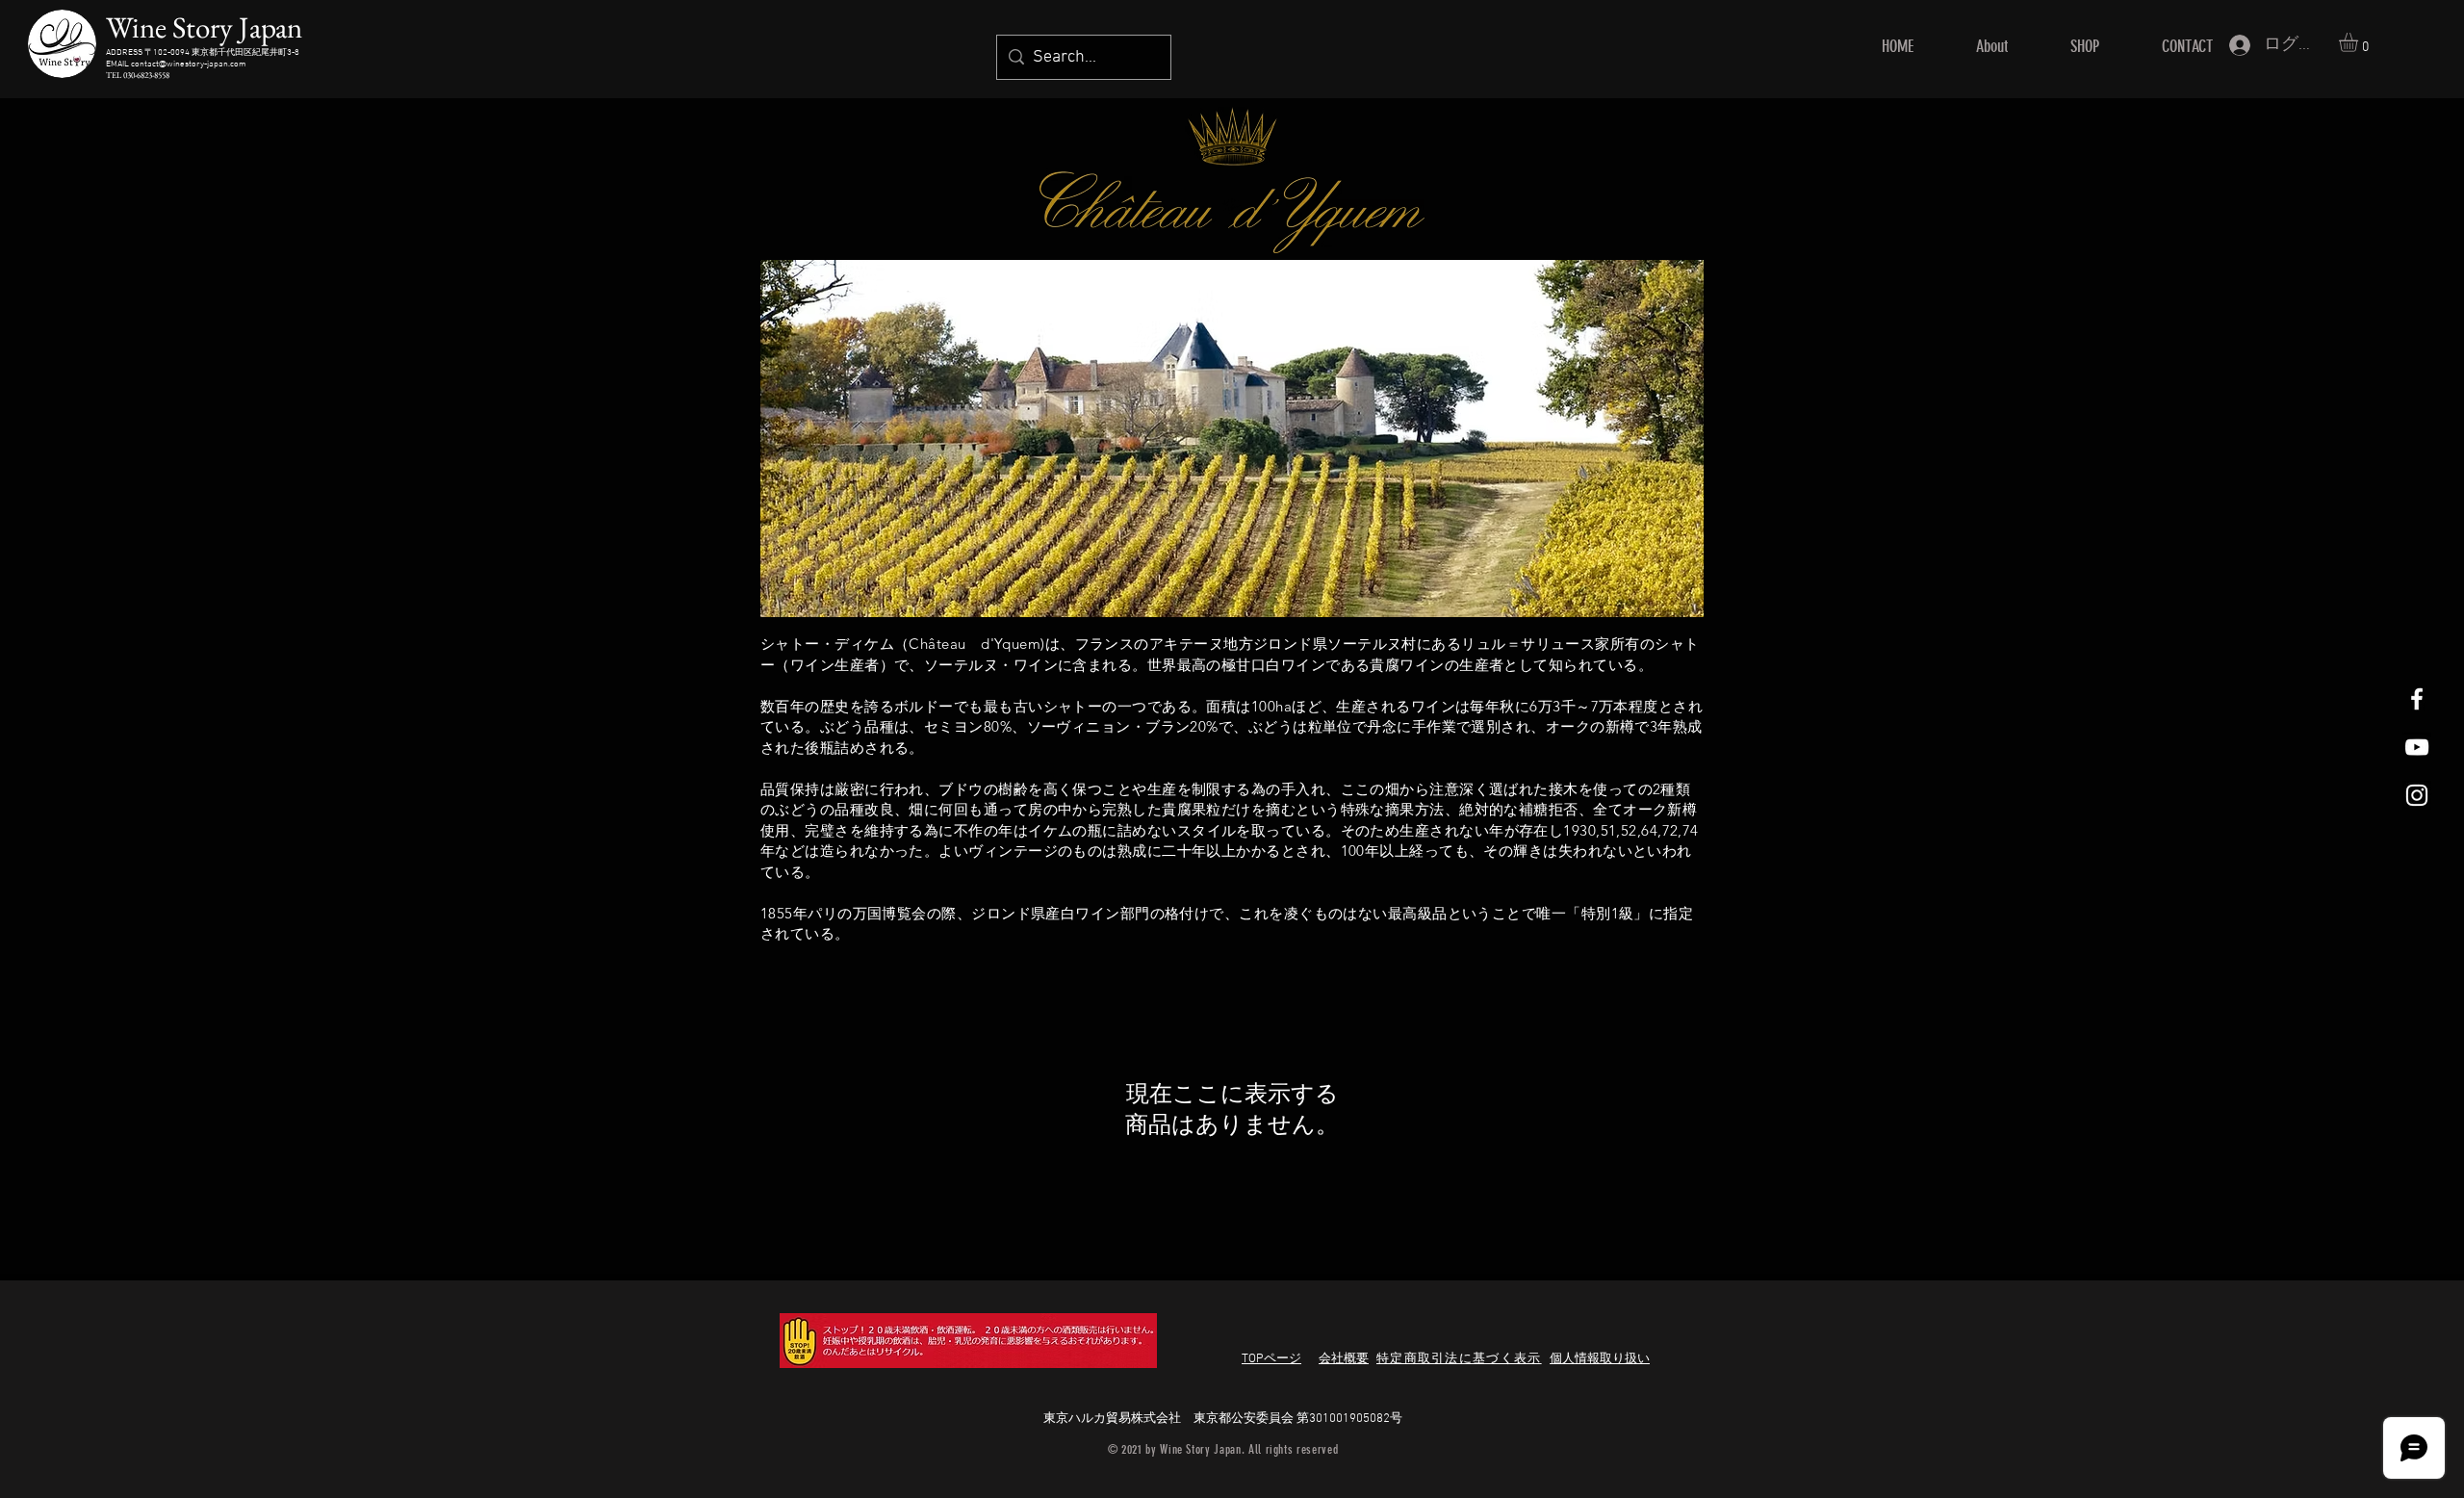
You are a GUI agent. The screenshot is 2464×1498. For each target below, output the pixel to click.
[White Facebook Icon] (2417, 699)
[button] (2360, 42)
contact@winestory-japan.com (189, 64)
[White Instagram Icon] (2417, 795)
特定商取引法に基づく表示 (1459, 1359)
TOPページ (1271, 1359)
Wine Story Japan (204, 27)
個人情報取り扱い (1600, 1359)
